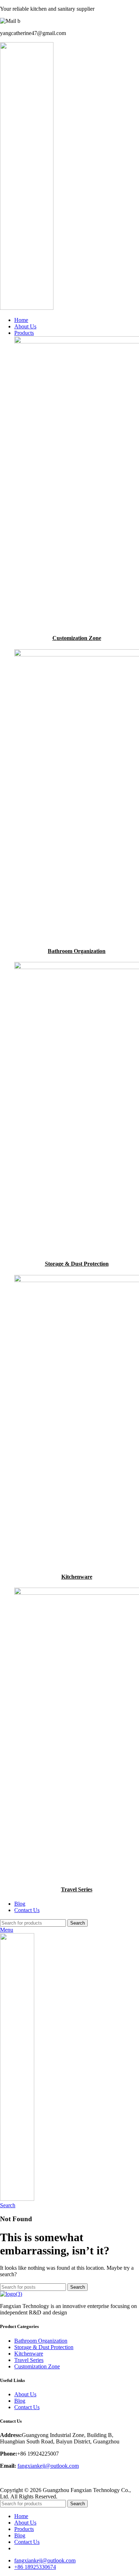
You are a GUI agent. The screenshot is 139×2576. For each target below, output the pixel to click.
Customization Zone (77, 638)
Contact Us (27, 2407)
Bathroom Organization (77, 951)
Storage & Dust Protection (77, 1264)
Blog (20, 2401)
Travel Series (77, 1889)
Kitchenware (77, 1577)
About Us (25, 2394)
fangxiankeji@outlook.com (48, 2466)
